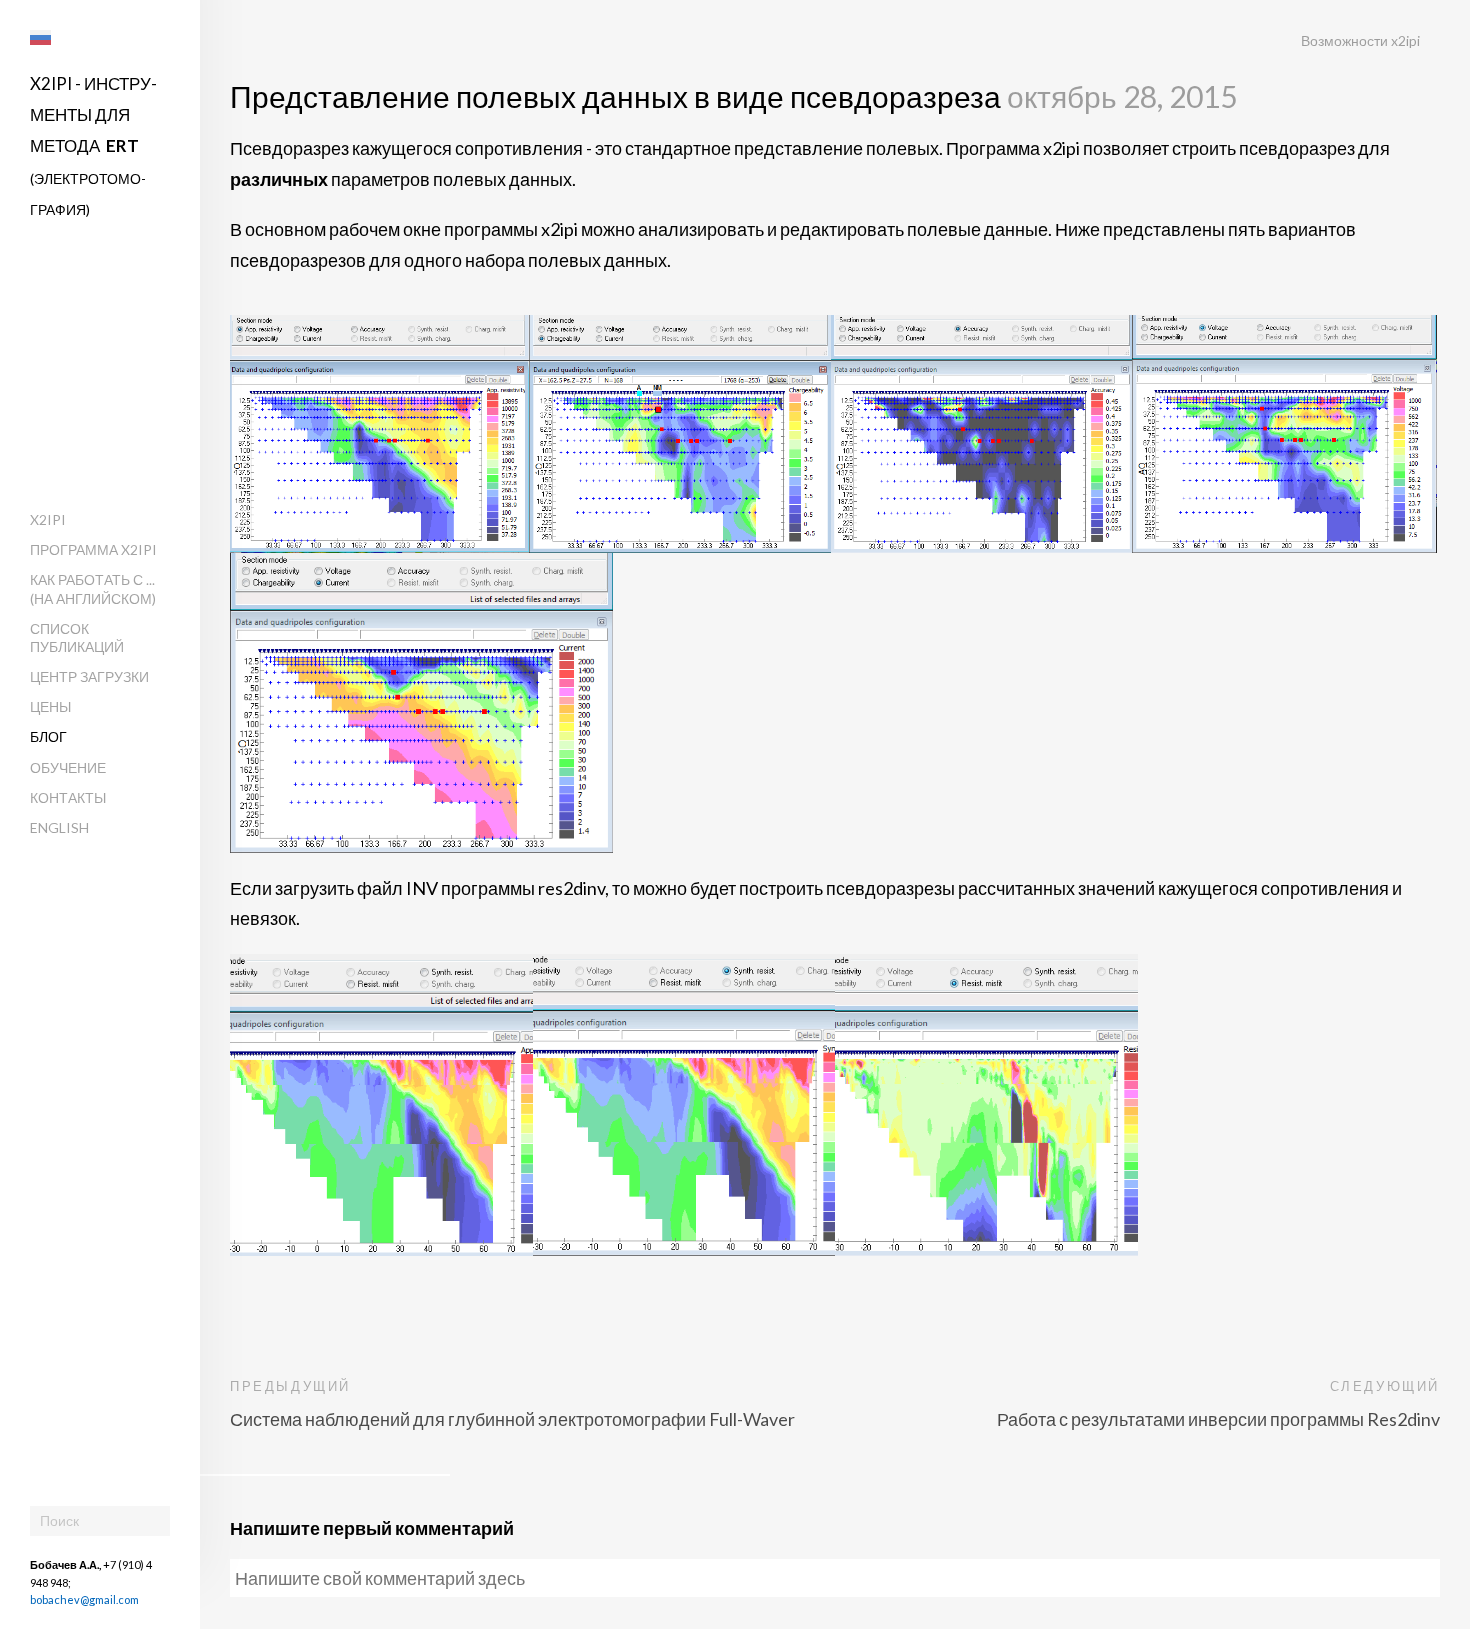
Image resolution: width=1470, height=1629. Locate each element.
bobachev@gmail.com (84, 1599)
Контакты (68, 797)
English (59, 827)
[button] (40, 37)
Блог (48, 736)
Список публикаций (77, 637)
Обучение (68, 767)
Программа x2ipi (93, 549)
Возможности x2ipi (1360, 40)
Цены (50, 706)
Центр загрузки (89, 676)
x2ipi (48, 519)
